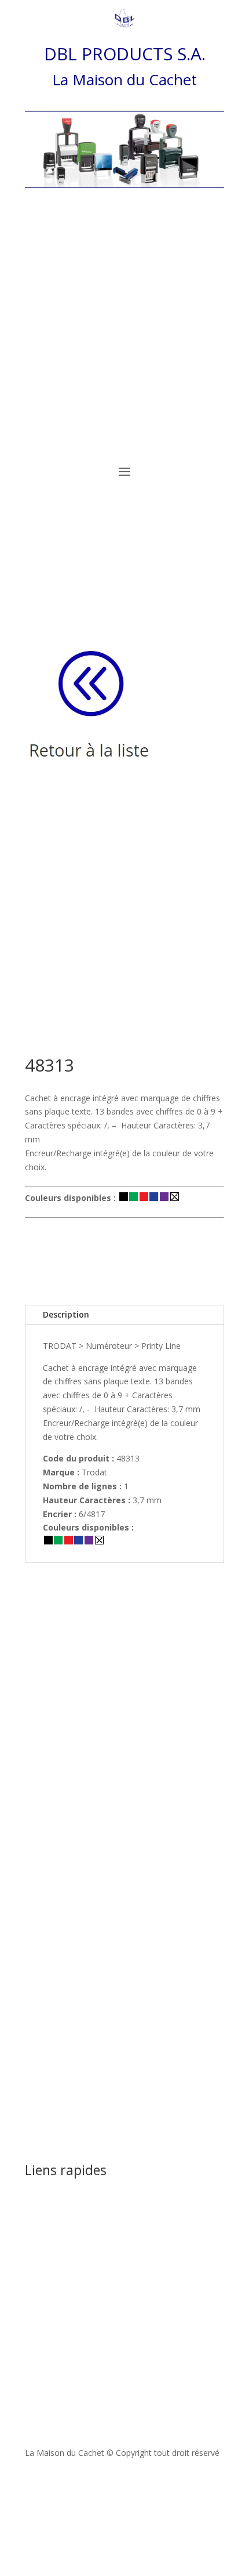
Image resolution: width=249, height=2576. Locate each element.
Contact (40, 2217)
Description (66, 1314)
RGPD (36, 2231)
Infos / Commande (124, 1259)
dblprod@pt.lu (113, 2283)
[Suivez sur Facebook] (124, 2487)
